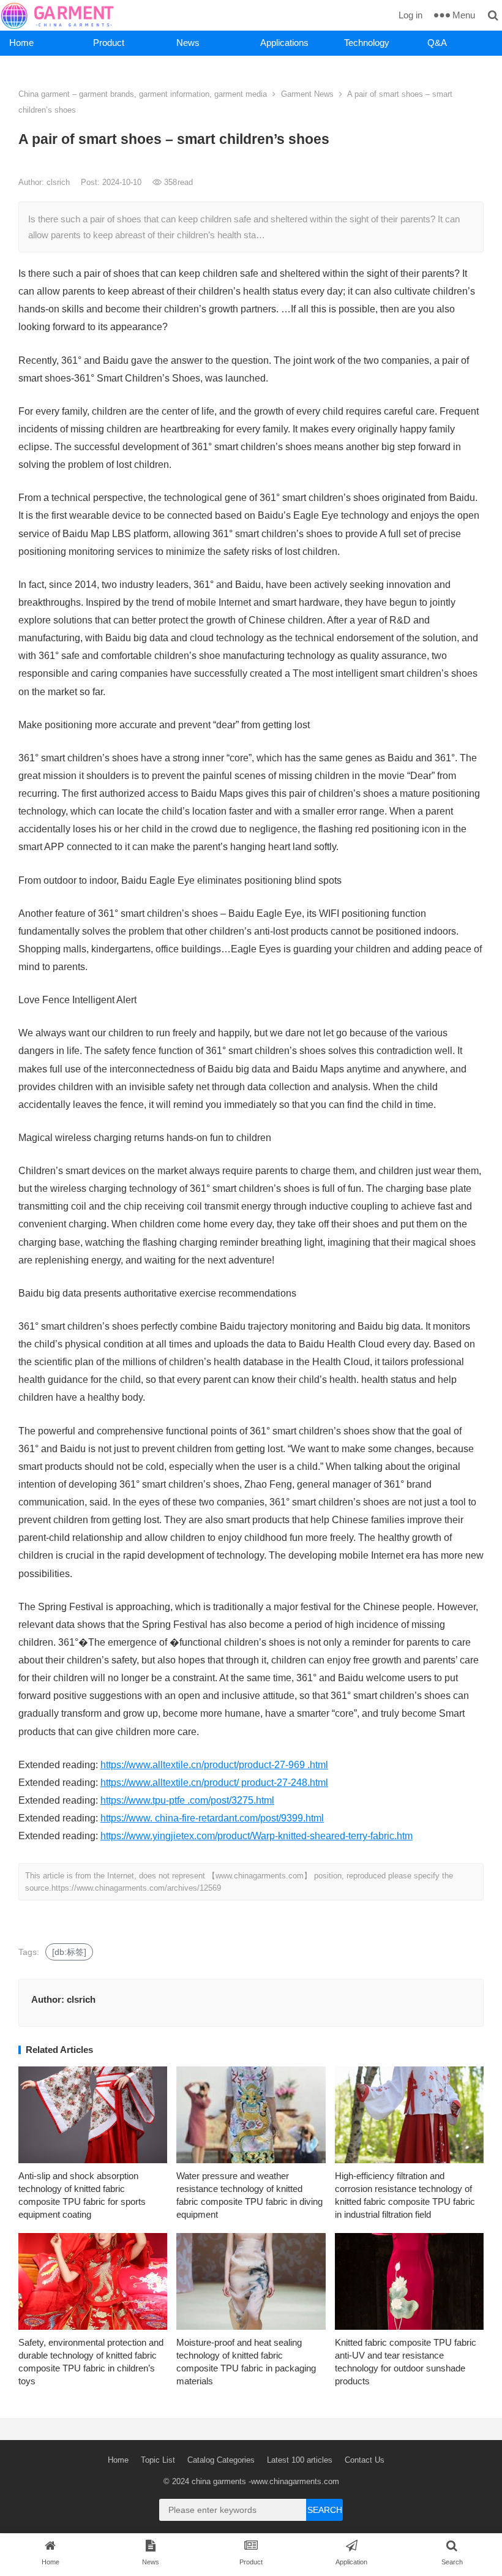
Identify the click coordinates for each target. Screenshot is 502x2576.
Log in (410, 15)
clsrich (59, 182)
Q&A (437, 43)
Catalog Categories (221, 2460)
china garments (219, 2481)
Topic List (158, 2460)
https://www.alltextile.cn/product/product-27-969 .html (214, 1765)
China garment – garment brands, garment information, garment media (143, 94)
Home (21, 43)
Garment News (307, 94)
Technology (367, 43)
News (188, 43)
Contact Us (365, 2460)
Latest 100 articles (300, 2460)
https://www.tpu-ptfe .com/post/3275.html (187, 1800)
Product (109, 43)
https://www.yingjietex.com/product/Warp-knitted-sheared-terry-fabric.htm (257, 1836)
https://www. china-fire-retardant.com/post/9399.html (212, 1818)
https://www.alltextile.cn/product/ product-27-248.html (214, 1783)
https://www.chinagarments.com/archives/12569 (136, 1888)
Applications (284, 43)
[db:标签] (69, 1952)
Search (325, 2510)
